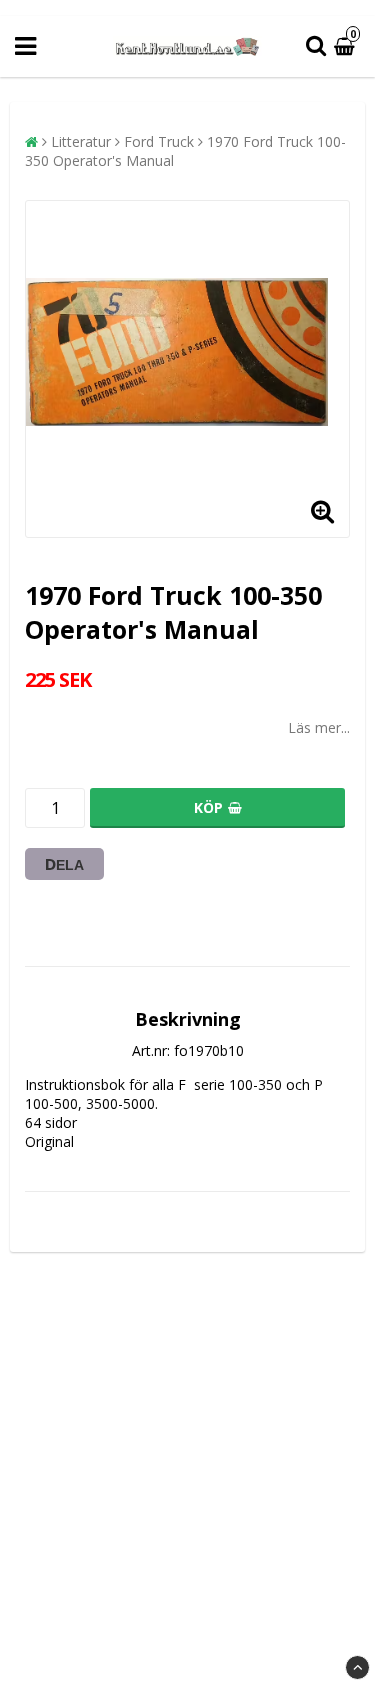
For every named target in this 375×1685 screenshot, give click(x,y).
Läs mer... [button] (319, 727)
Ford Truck (159, 141)
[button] (347, 46)
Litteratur (81, 141)
